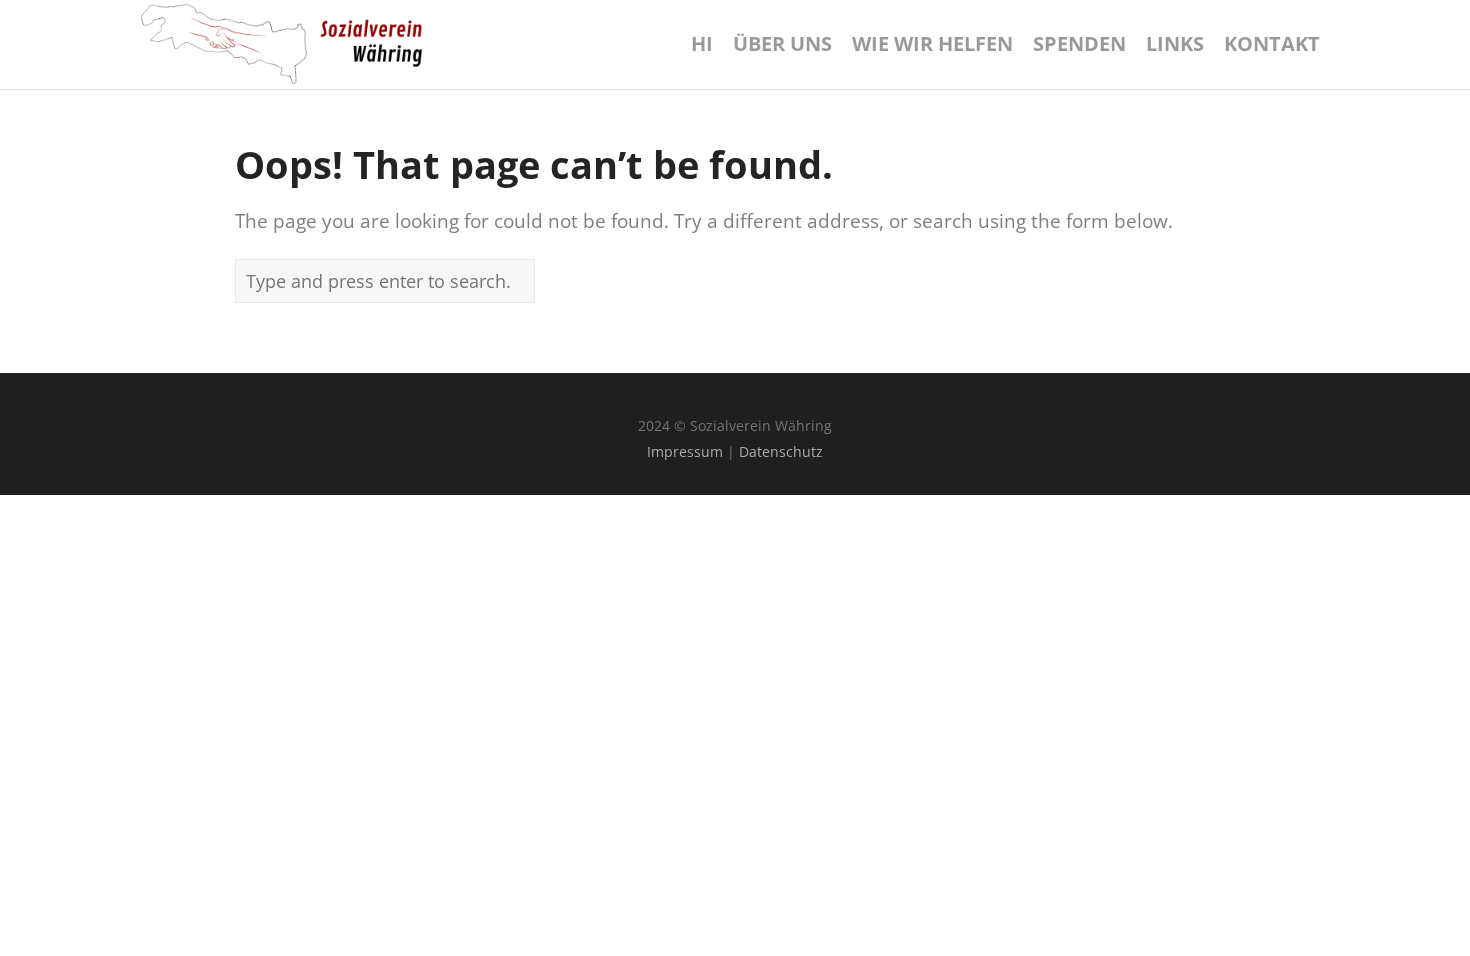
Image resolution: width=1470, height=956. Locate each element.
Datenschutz (781, 451)
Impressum (685, 451)
